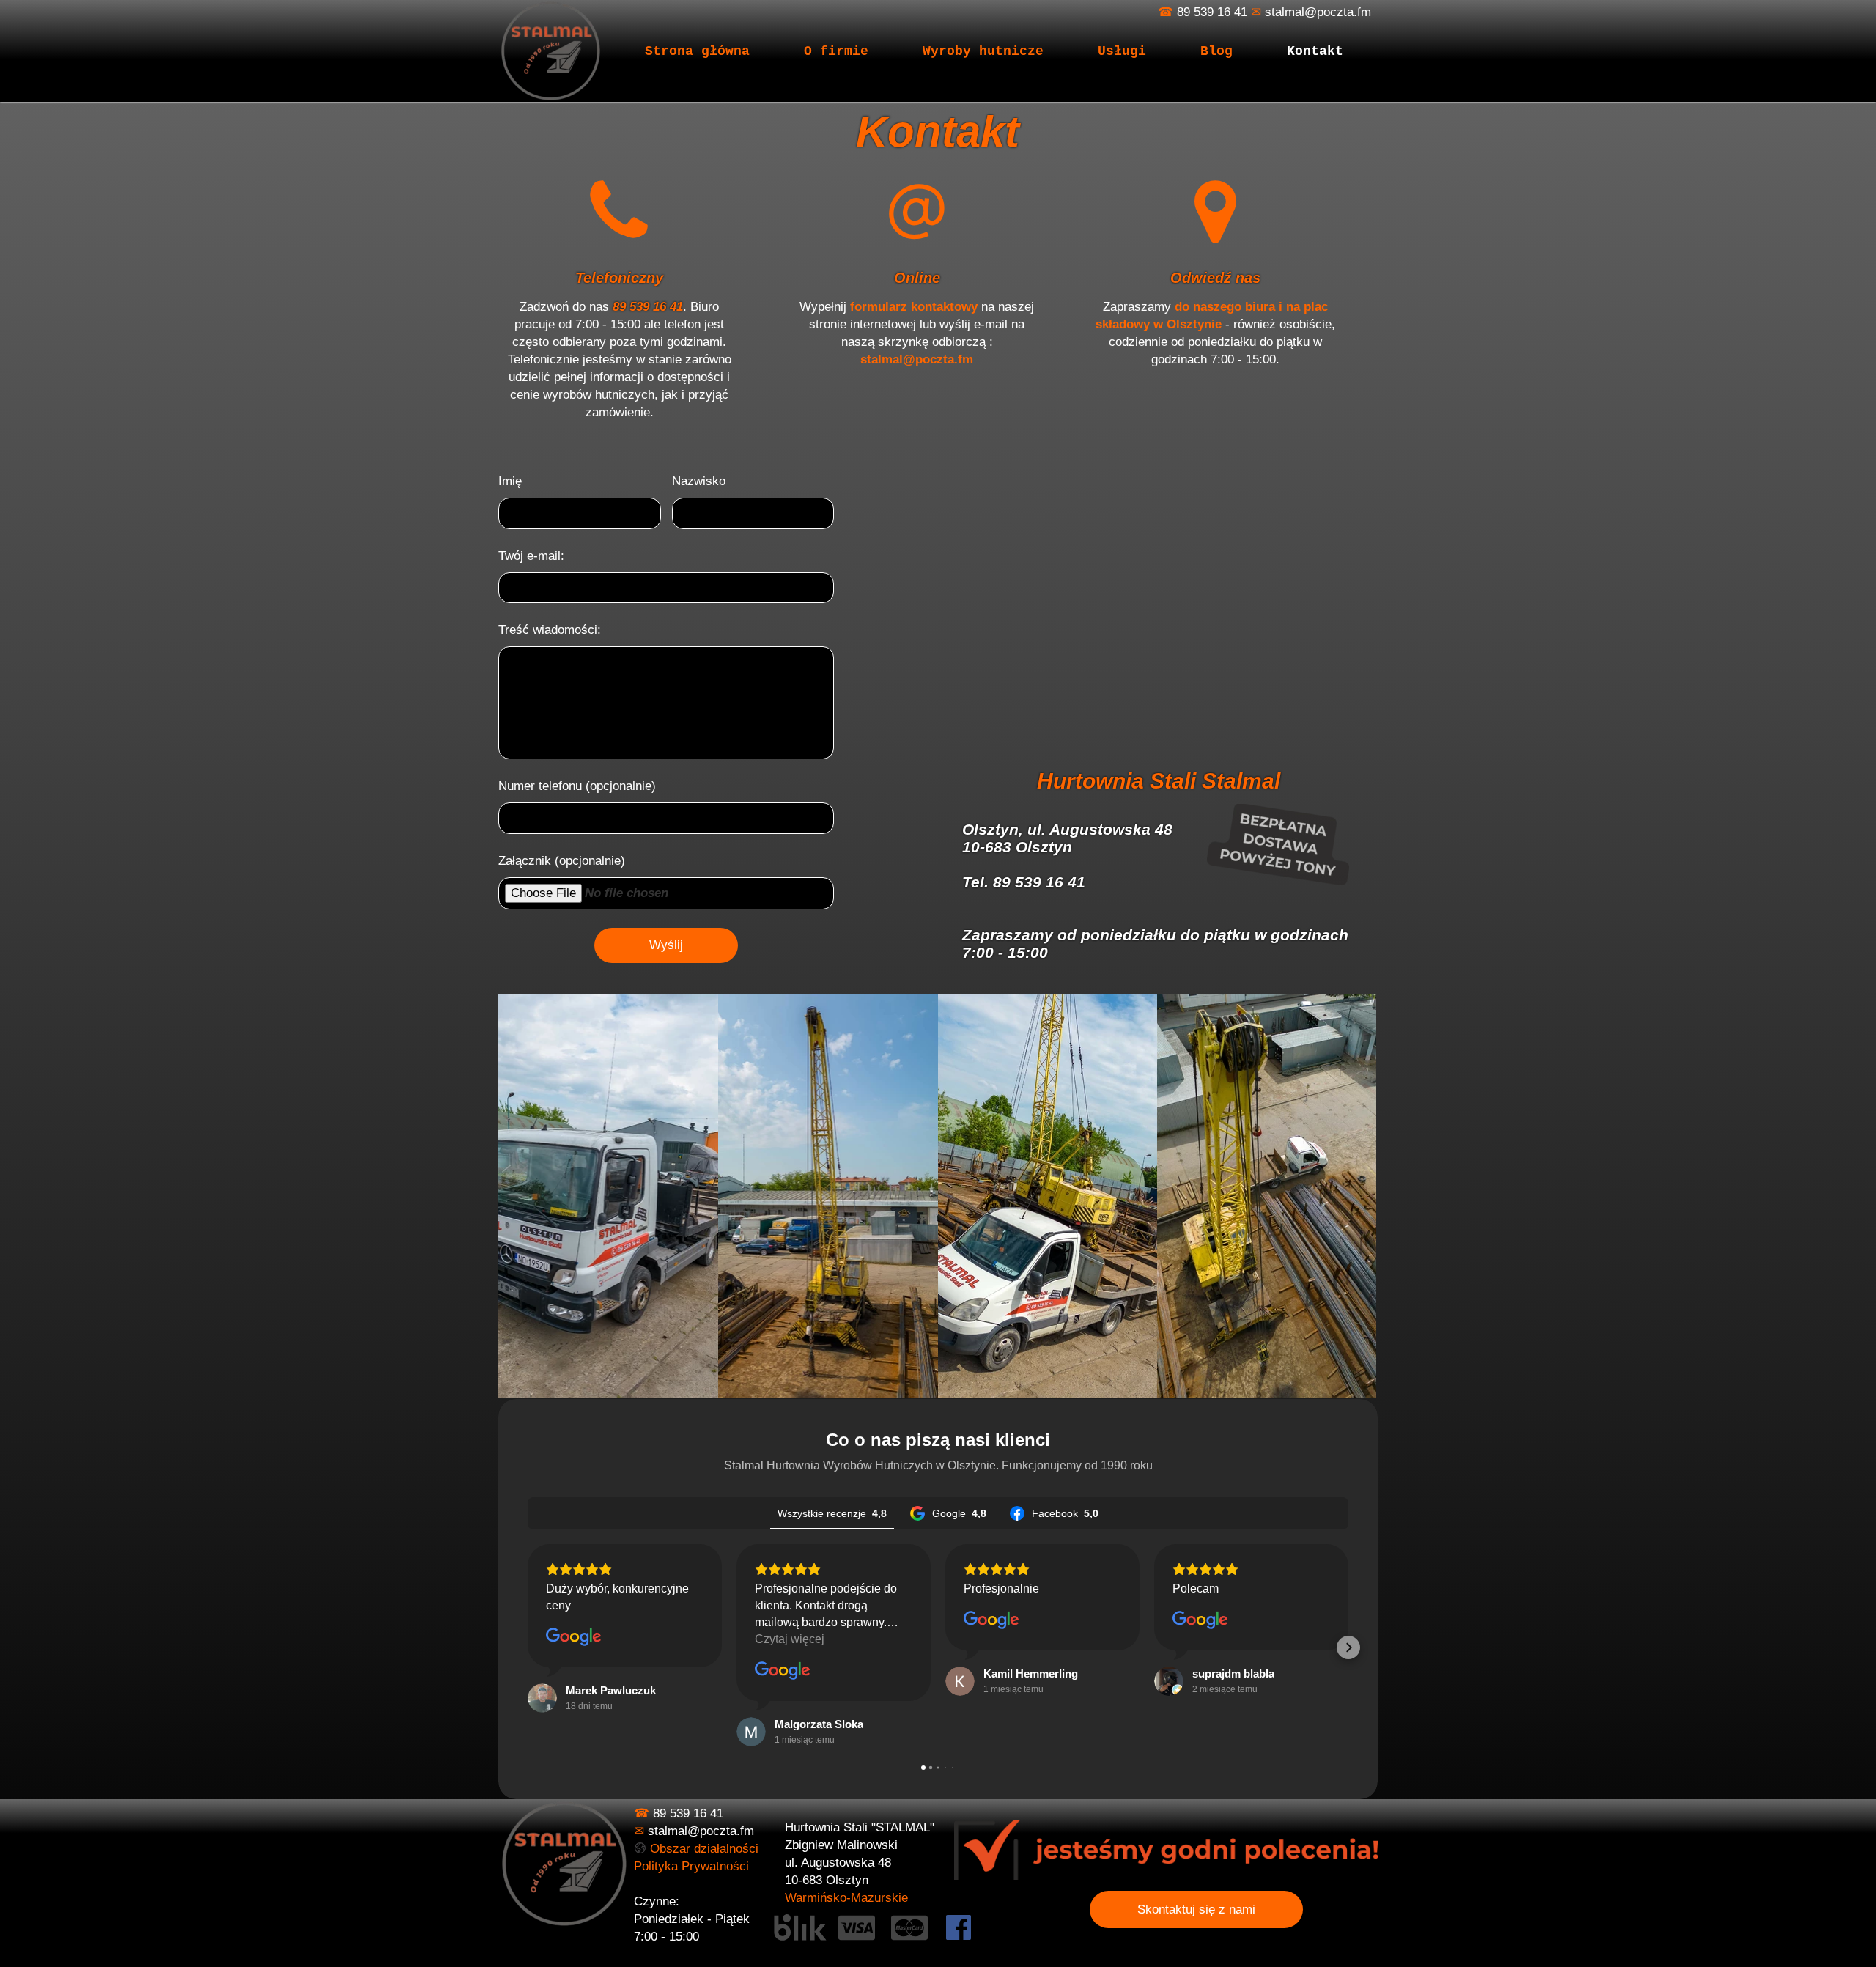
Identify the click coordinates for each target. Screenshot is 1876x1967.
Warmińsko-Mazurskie (846, 1898)
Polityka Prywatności (691, 1866)
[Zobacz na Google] (574, 1637)
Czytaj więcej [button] (790, 1639)
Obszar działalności (704, 1849)
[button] (528, 1647)
